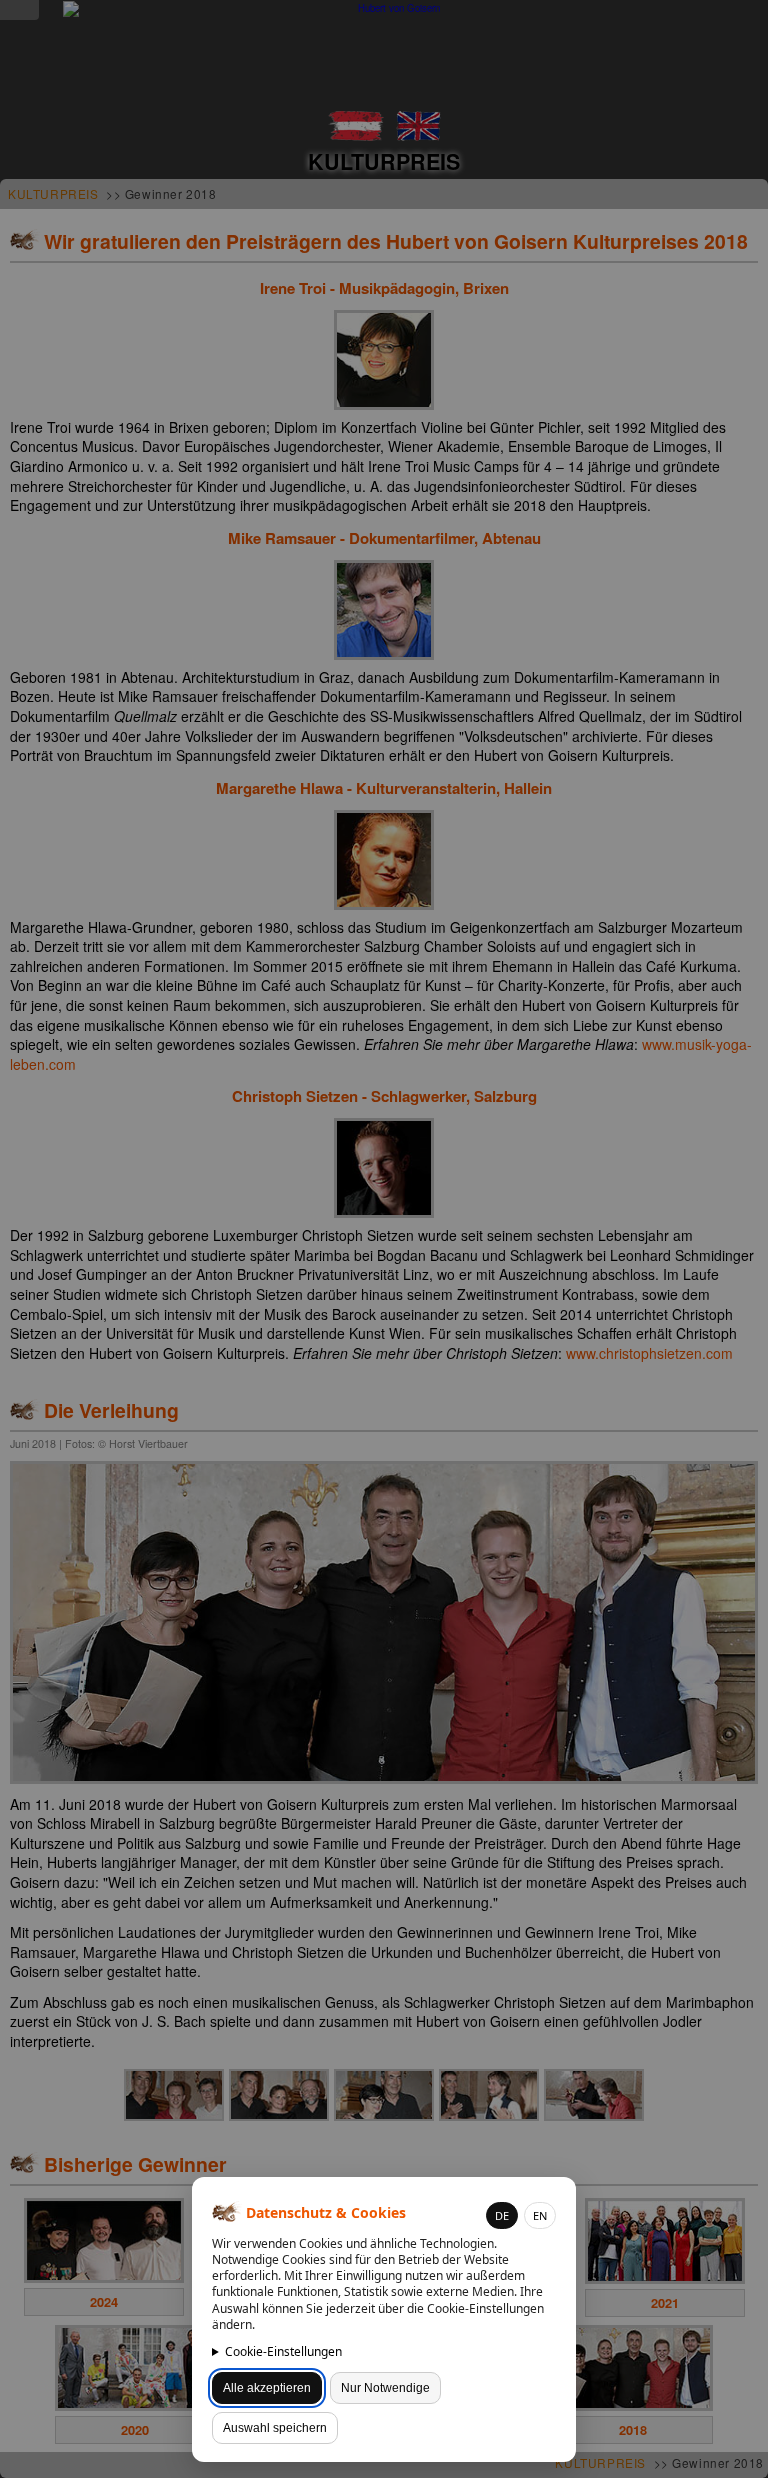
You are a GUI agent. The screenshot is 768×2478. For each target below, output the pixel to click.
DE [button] (502, 2215)
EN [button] (540, 2215)
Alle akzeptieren (267, 2388)
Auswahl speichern (275, 2428)
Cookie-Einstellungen (283, 2351)
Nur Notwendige (385, 2388)
